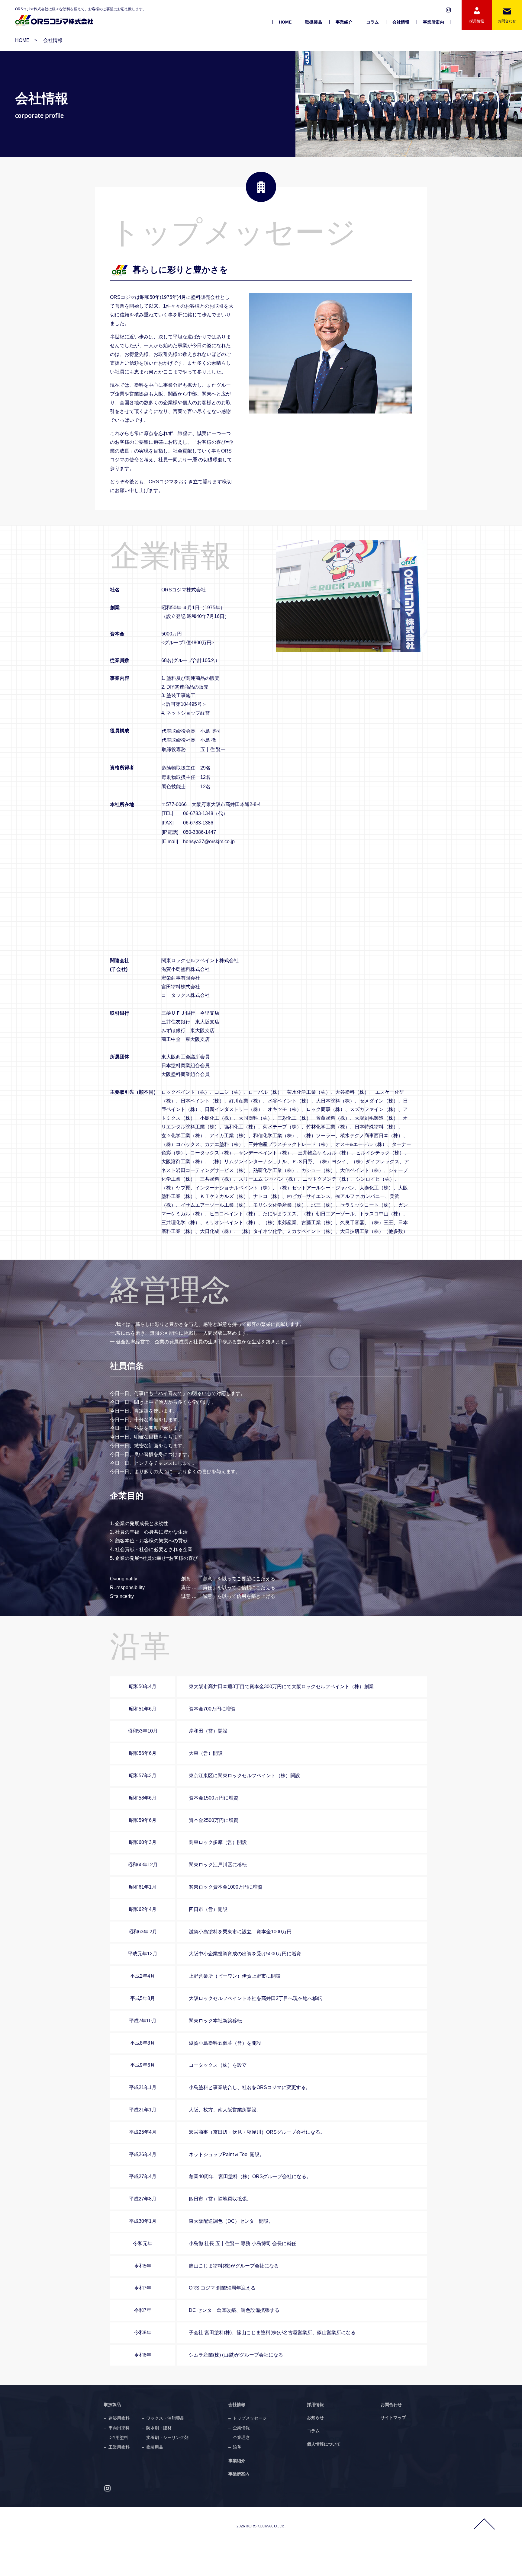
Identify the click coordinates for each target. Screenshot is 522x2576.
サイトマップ (393, 2418)
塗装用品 (155, 2447)
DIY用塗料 (118, 2437)
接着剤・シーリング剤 (167, 2437)
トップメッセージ (250, 2418)
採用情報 (315, 2405)
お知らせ (315, 2418)
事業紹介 (344, 22)
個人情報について (324, 2444)
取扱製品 (314, 22)
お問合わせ (391, 2405)
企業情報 (241, 2428)
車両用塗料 (119, 2428)
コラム (372, 22)
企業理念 (241, 2437)
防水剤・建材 (159, 2428)
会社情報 (401, 22)
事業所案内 (433, 22)
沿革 (237, 2447)
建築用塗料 (119, 2418)
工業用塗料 (119, 2447)
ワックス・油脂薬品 (165, 2418)
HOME (285, 22)
